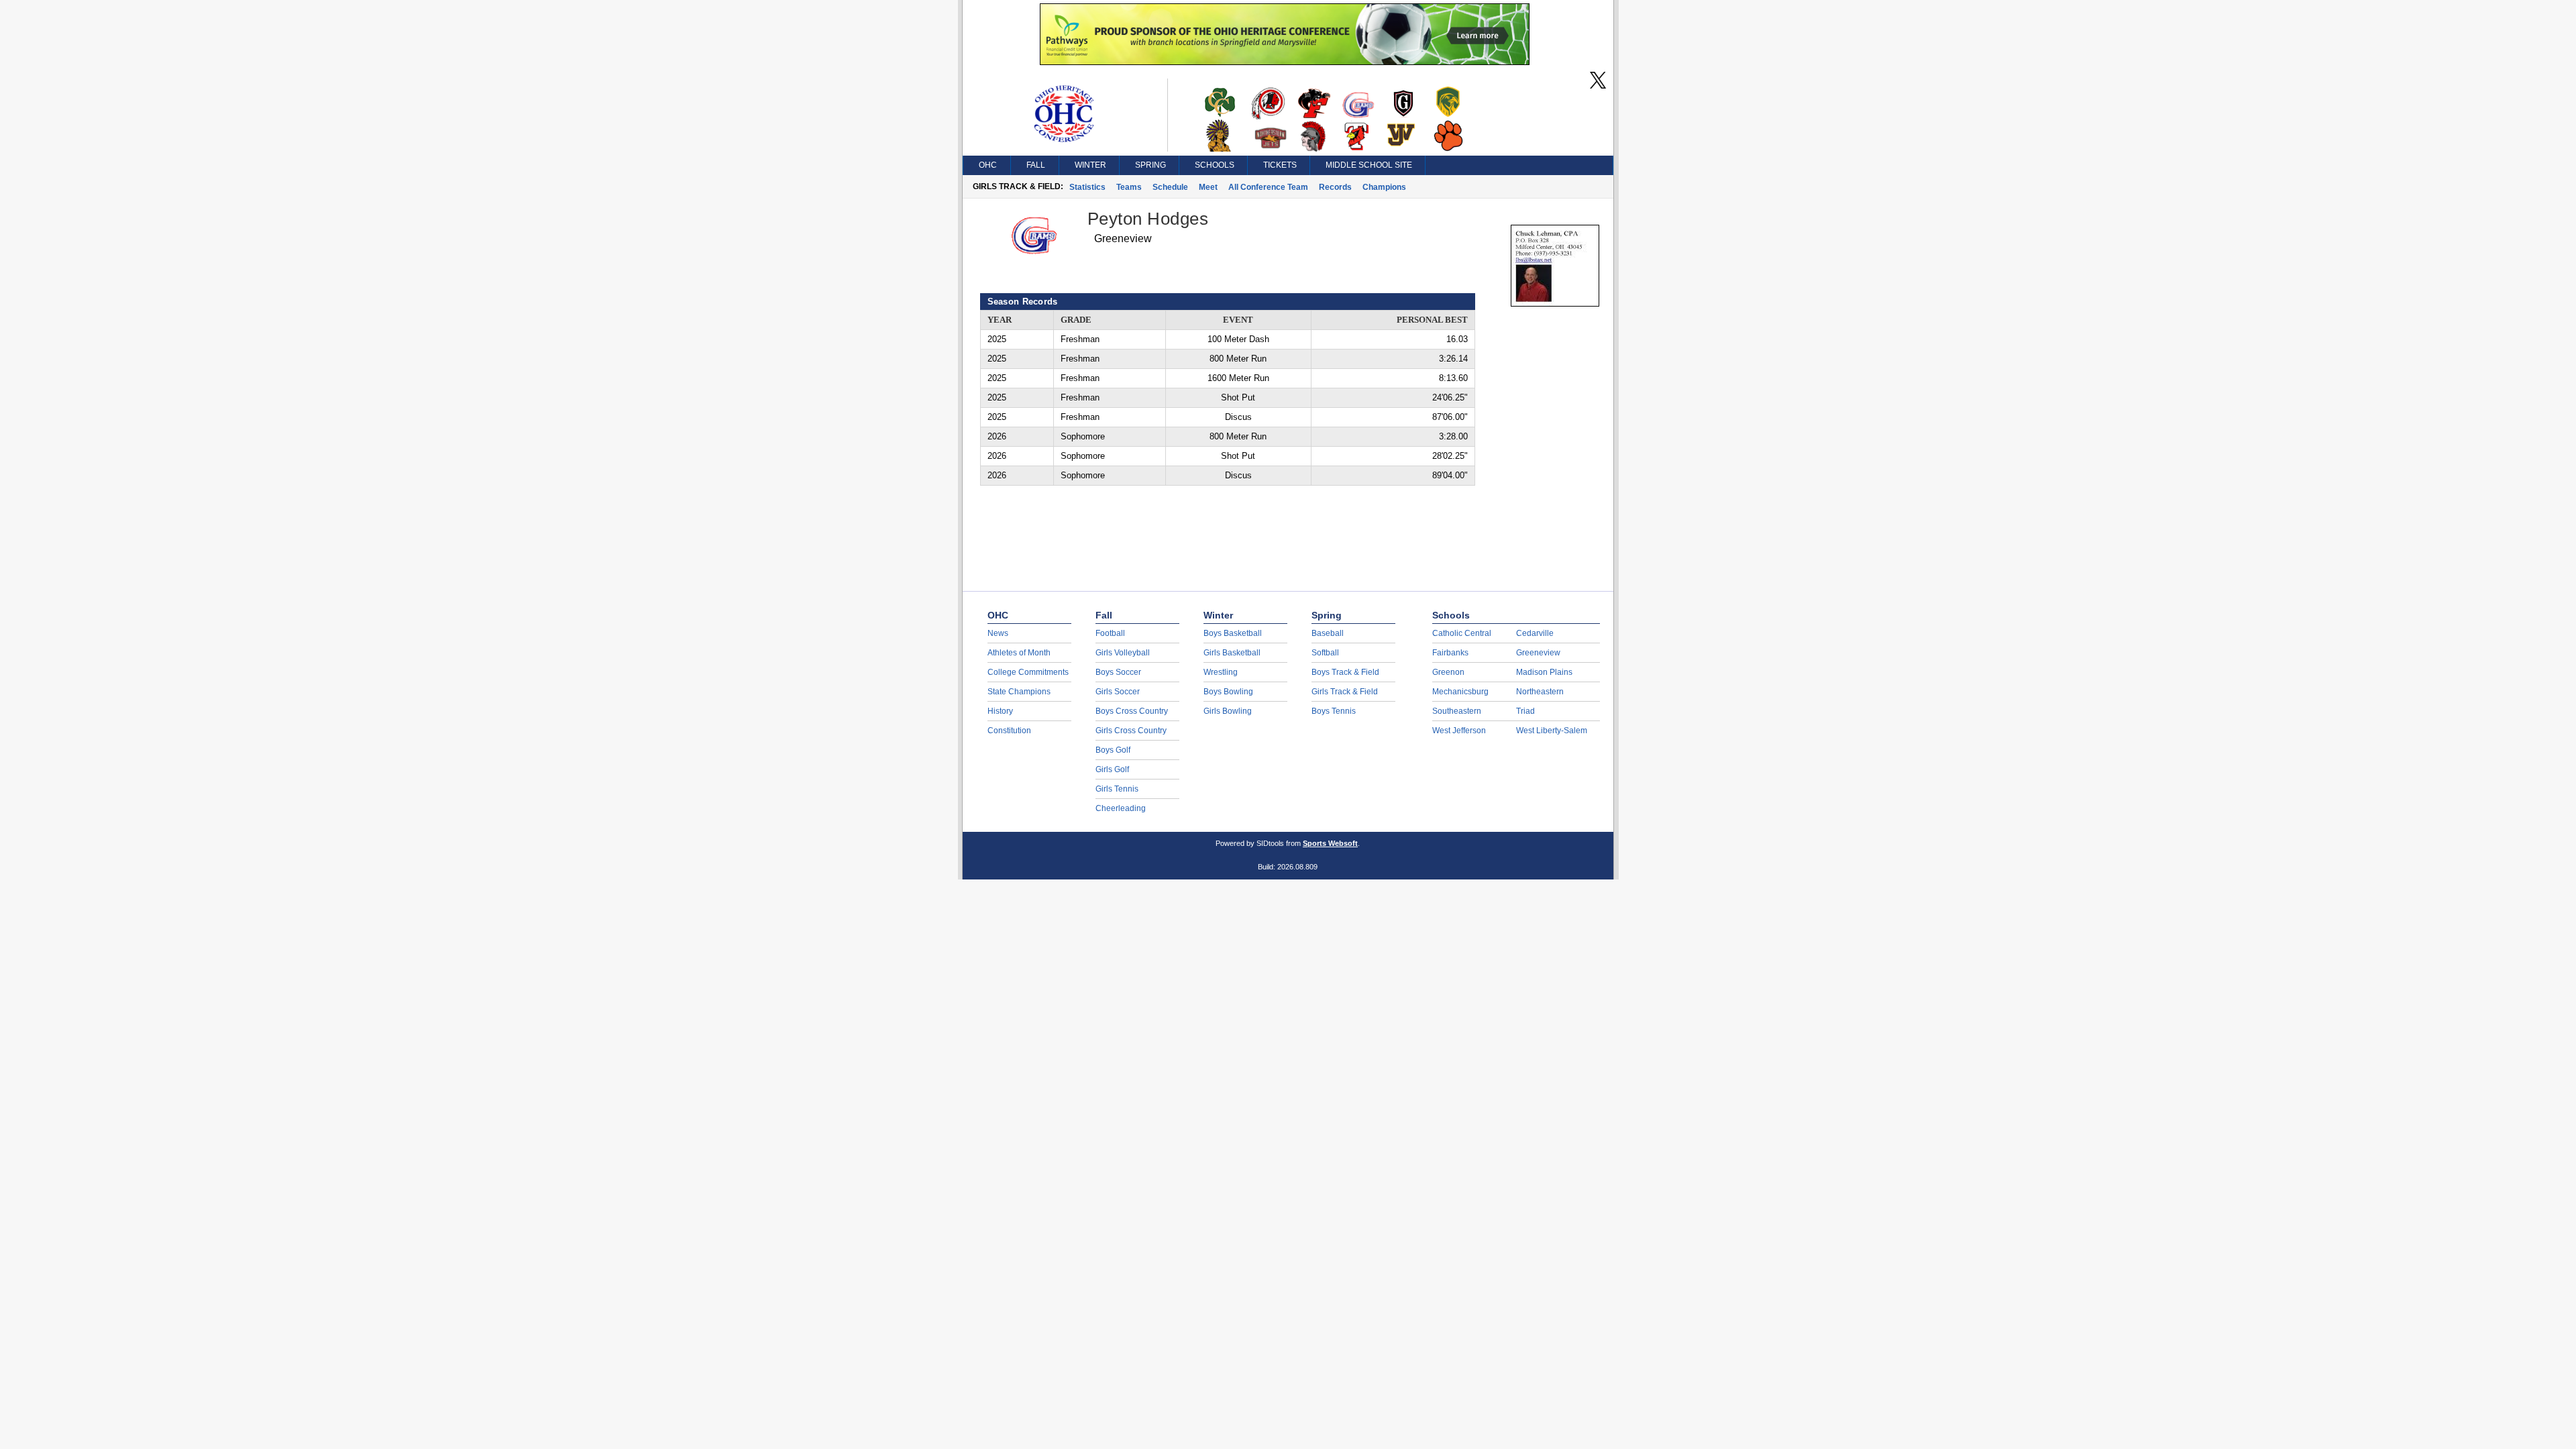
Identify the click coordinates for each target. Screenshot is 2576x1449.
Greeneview (1538, 653)
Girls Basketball (1232, 653)
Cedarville (1535, 633)
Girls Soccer (1118, 692)
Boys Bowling (1228, 692)
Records (1335, 187)
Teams (1129, 187)
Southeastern (1457, 711)
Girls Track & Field (1345, 692)
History (1000, 711)
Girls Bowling (1228, 711)
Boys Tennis (1334, 711)
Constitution (1009, 731)
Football (1110, 633)
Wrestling (1221, 672)
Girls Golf (1112, 769)
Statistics (1087, 187)
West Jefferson (1459, 731)
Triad (1525, 711)
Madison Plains (1544, 672)
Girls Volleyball (1123, 653)
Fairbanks (1450, 653)
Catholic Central (1462, 633)
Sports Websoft (1330, 843)
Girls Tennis (1117, 789)
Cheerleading (1121, 808)
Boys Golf (1113, 750)
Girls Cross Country (1131, 731)
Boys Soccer (1118, 672)
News (998, 633)
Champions (1384, 187)
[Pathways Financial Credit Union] (1285, 62)
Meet (1208, 187)
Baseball (1328, 633)
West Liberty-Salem (1552, 731)
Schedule (1170, 187)
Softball (1325, 653)
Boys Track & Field (1345, 672)
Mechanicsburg (1460, 692)
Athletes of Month (1019, 653)
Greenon (1448, 672)
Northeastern (1540, 692)
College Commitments (1028, 672)
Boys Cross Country (1132, 711)
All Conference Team (1268, 187)
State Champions (1019, 692)
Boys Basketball (1233, 633)
